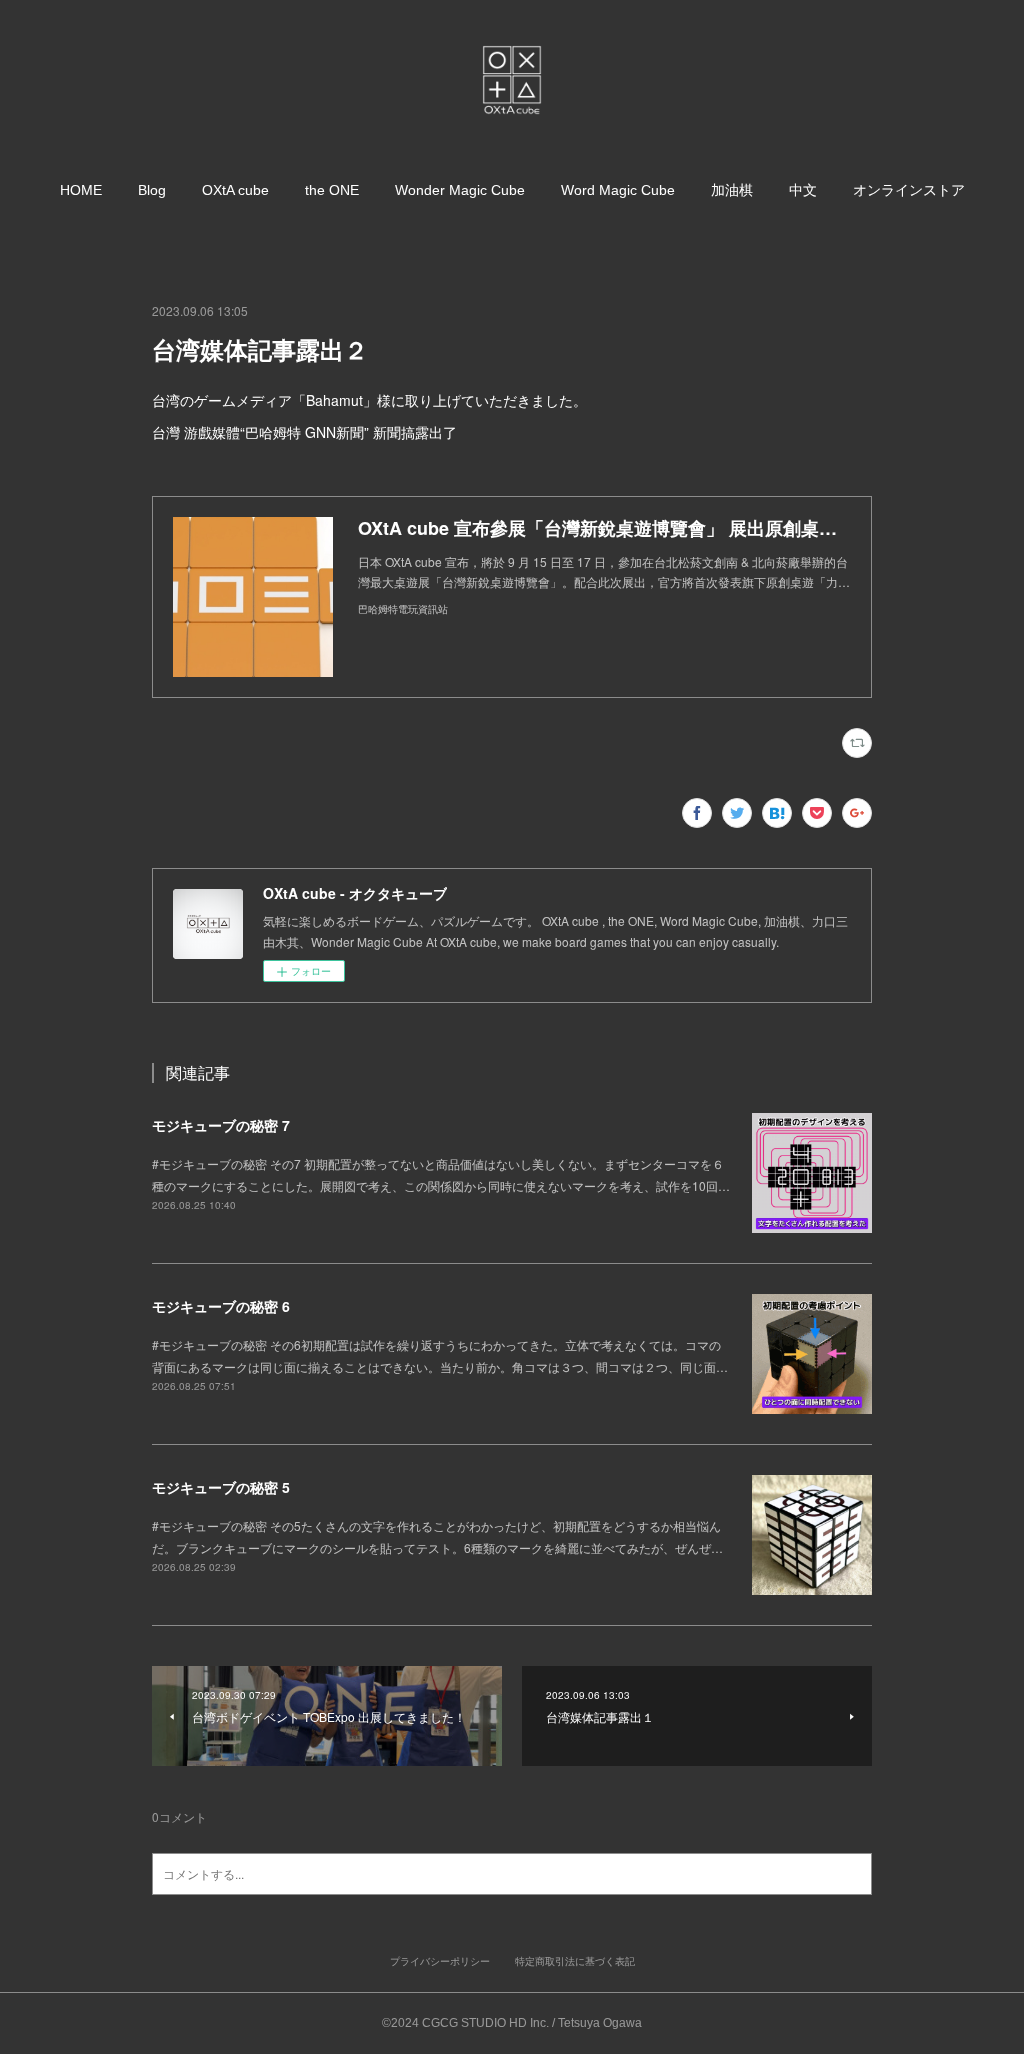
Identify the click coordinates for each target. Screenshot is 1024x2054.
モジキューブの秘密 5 (221, 1487)
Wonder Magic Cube (460, 190)
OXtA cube (235, 190)
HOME (81, 190)
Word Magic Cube (618, 190)
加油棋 (732, 190)
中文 (803, 190)
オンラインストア (909, 190)
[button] (81, 190)
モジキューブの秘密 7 (221, 1125)
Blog (152, 190)
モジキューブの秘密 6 (221, 1306)
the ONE (332, 190)
